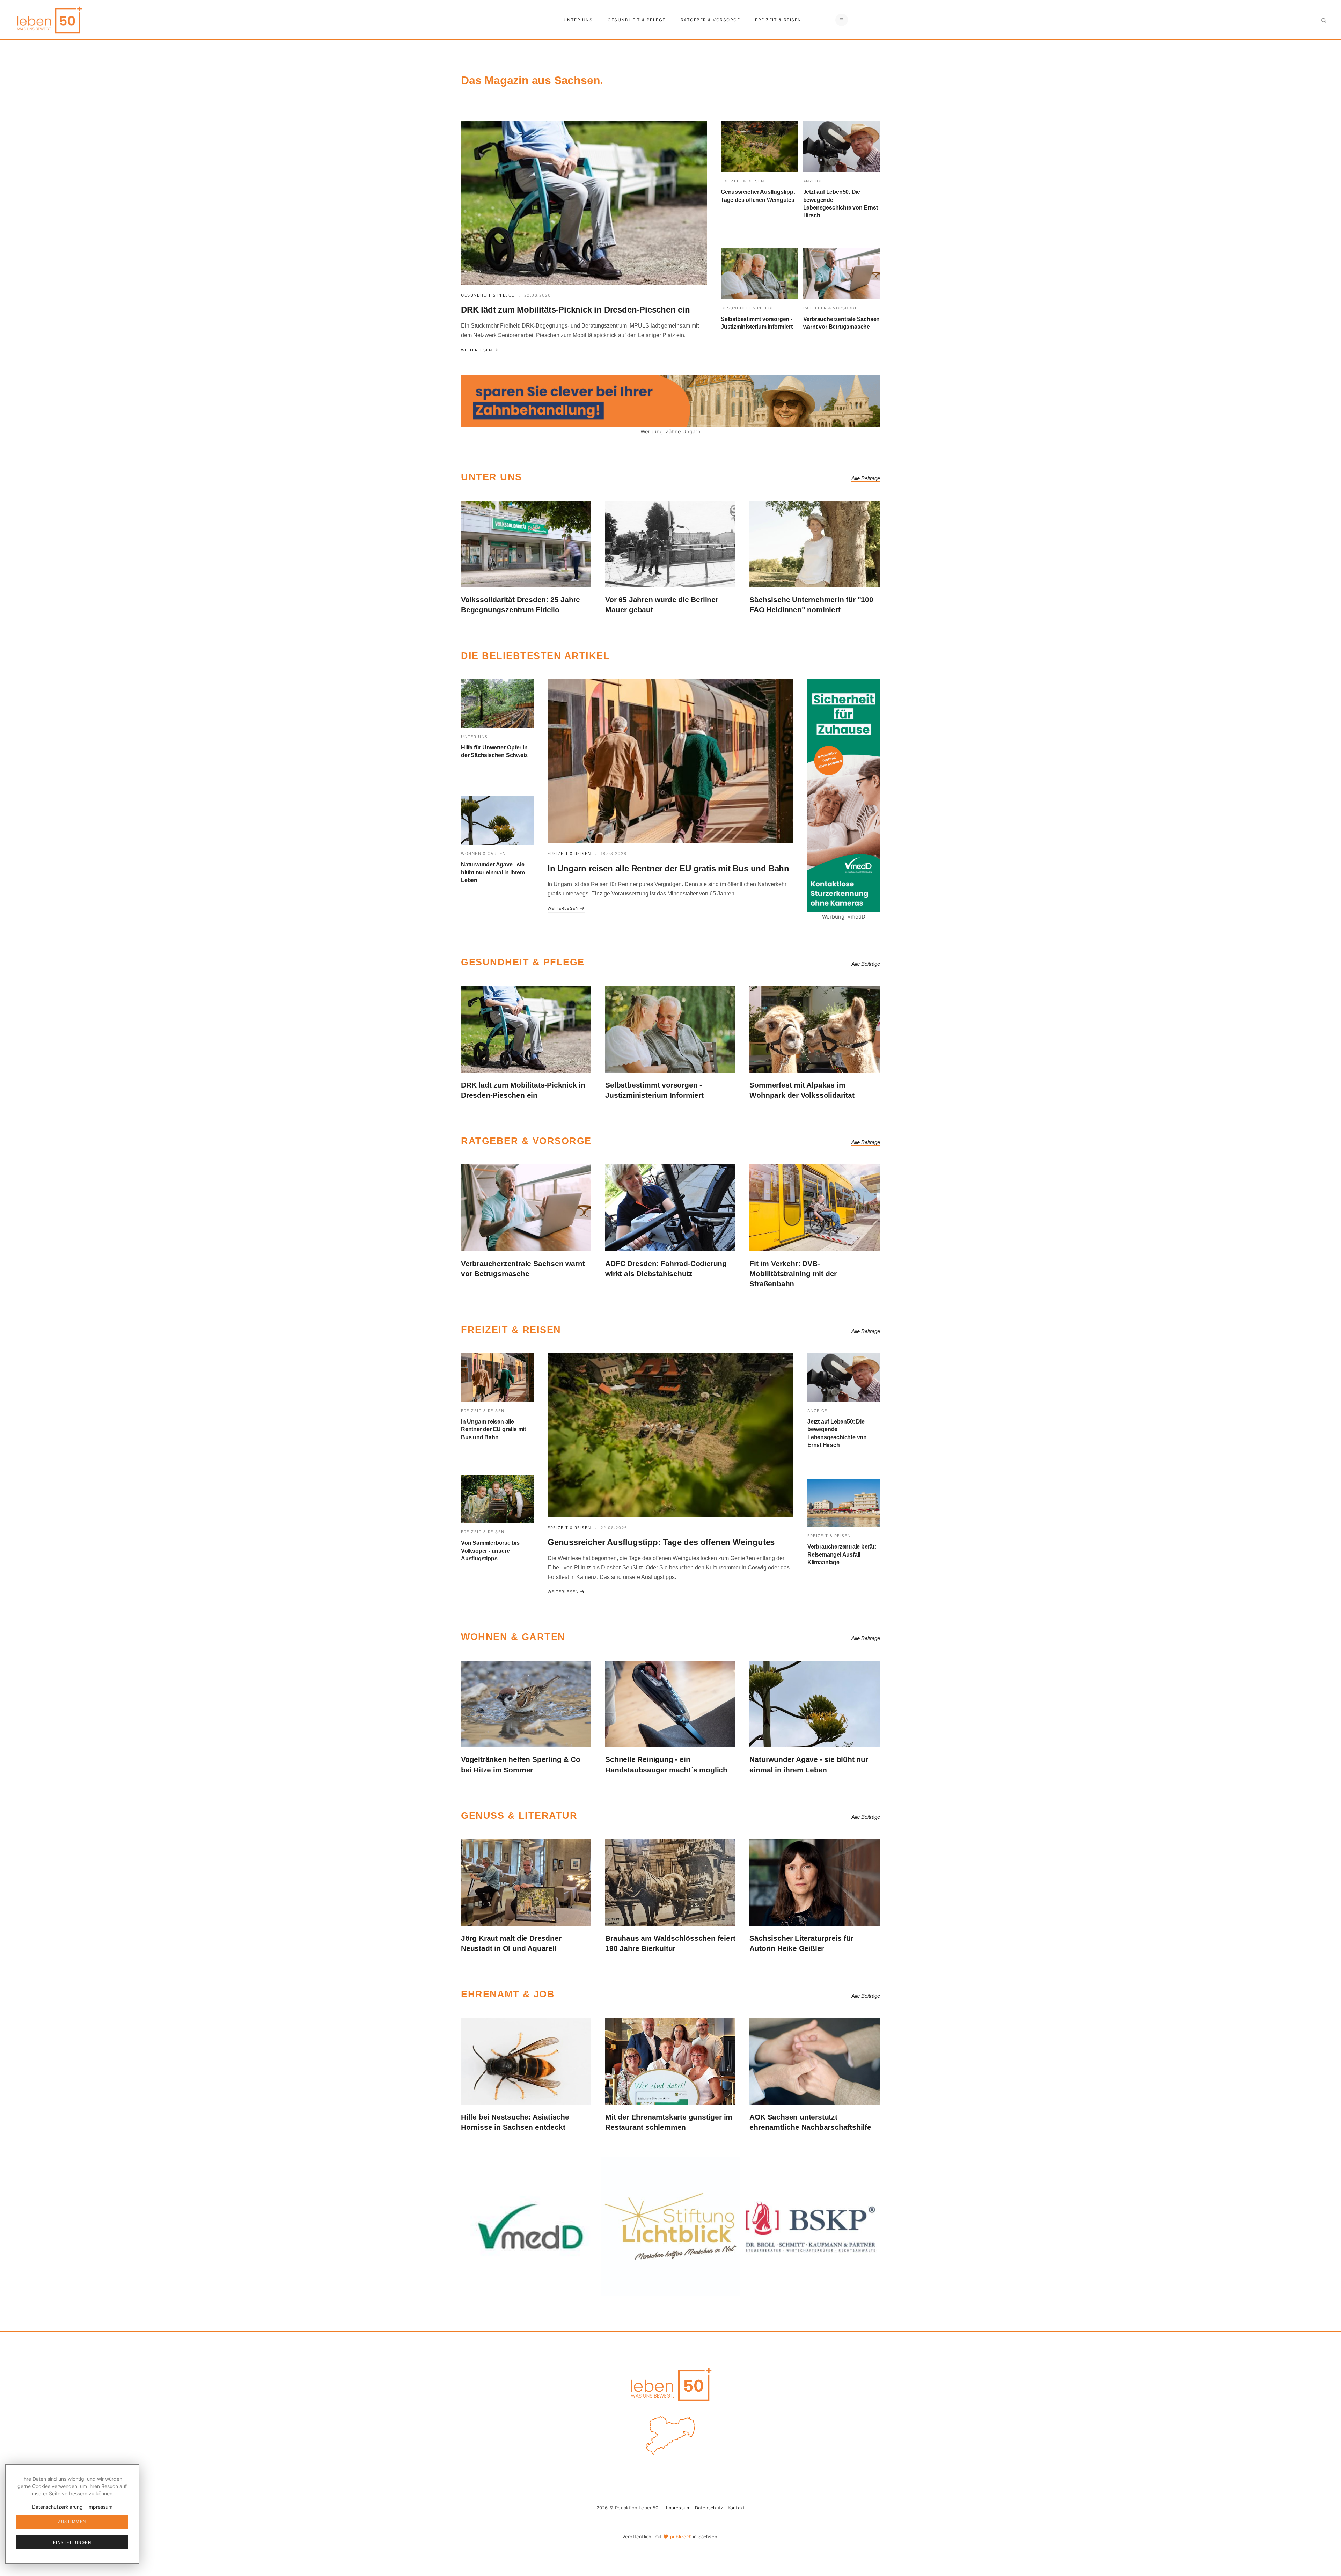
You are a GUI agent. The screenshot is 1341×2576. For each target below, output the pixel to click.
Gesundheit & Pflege (637, 20)
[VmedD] (844, 795)
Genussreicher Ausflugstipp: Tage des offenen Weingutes (661, 1542)
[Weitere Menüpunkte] (842, 20)
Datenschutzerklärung (57, 2507)
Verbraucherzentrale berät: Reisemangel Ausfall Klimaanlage (842, 1554)
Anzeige (813, 181)
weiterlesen (477, 350)
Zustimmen (72, 2522)
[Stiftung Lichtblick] (670, 2226)
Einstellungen (72, 2542)
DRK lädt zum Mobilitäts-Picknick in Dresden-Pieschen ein (576, 310)
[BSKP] (811, 2226)
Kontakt (736, 2508)
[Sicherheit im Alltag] (530, 2226)
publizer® (681, 2537)
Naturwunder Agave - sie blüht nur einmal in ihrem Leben (493, 872)
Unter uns (578, 20)
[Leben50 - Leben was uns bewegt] (49, 19)
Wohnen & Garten (483, 854)
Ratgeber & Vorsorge (710, 20)
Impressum (678, 2508)
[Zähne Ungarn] (670, 400)
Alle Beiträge (866, 478)
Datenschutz (709, 2508)
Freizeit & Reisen (778, 20)
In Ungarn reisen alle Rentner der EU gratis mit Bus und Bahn (668, 868)
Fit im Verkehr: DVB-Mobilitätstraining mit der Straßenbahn (793, 1274)
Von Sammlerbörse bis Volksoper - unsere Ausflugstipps (490, 1551)
